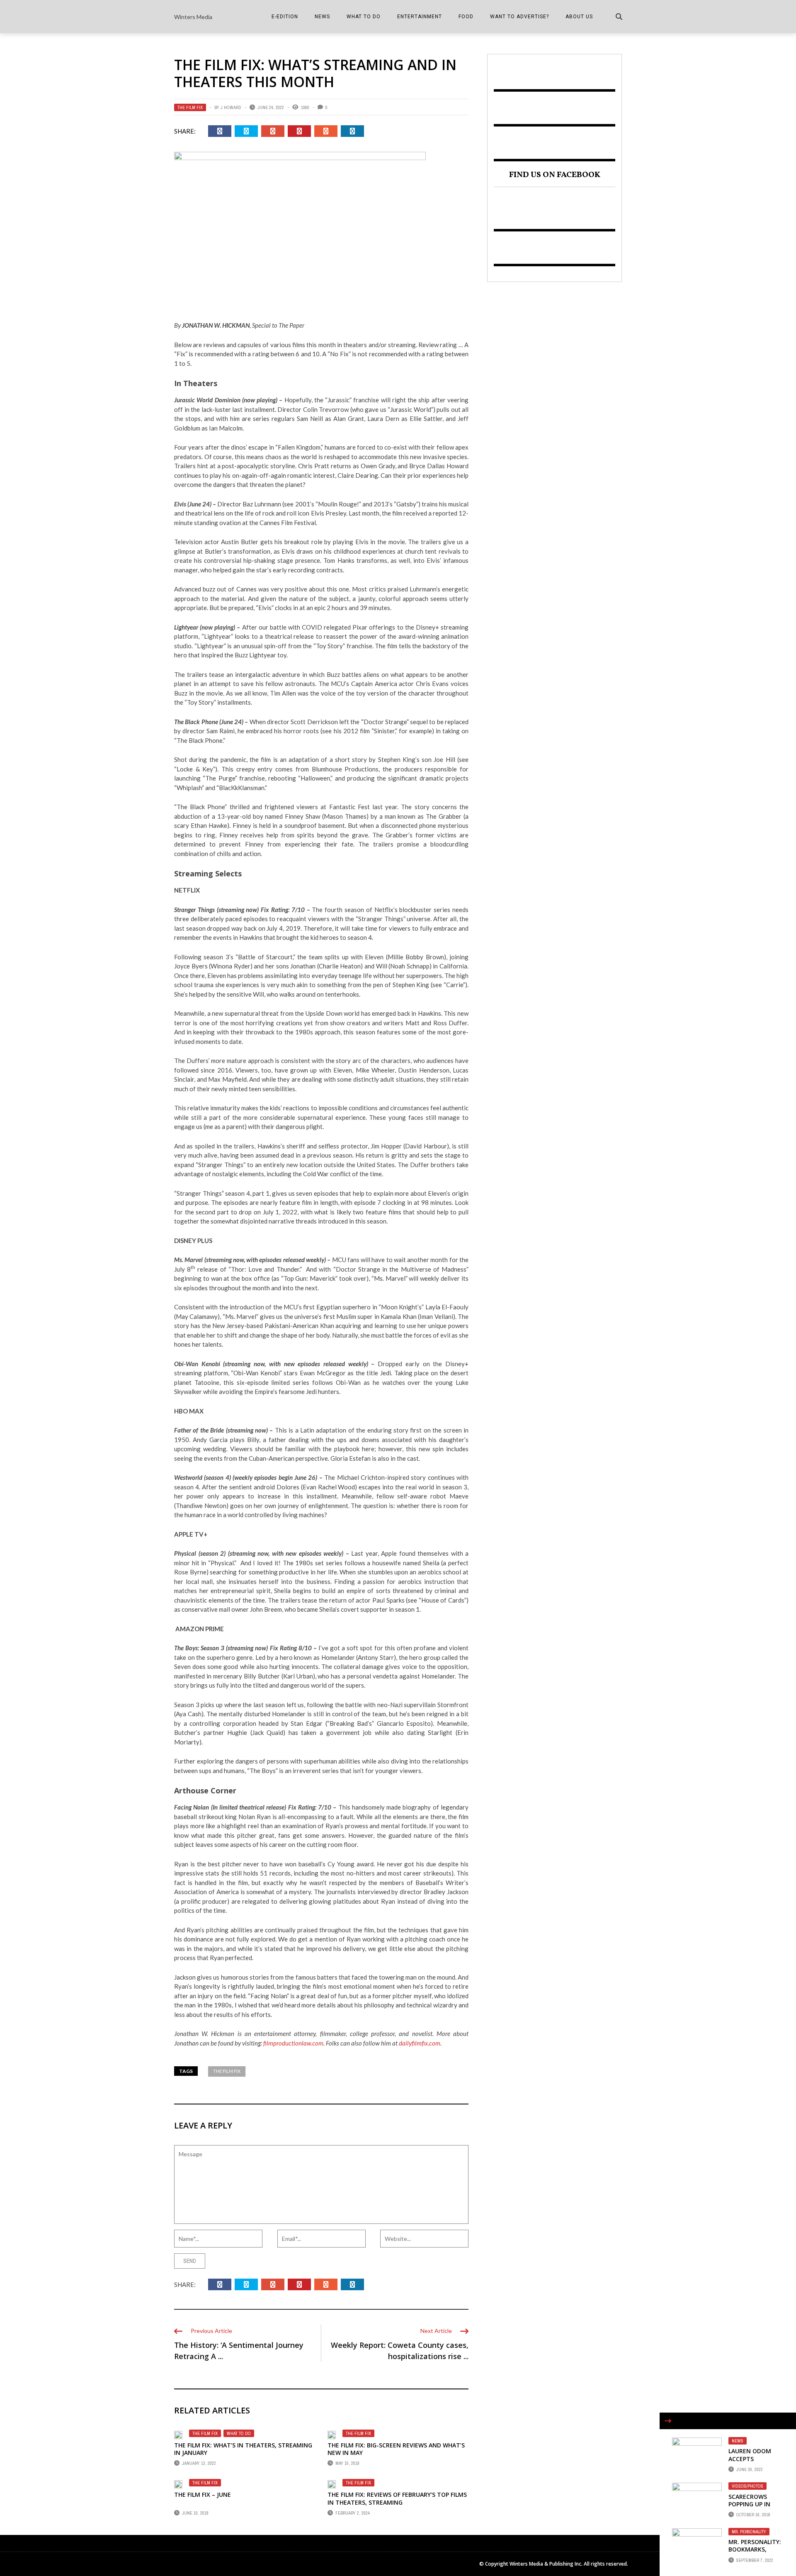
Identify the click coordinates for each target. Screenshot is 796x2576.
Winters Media (193, 17)
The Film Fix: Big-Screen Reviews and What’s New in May (396, 2449)
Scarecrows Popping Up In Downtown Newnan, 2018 (750, 2508)
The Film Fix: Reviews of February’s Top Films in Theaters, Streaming (397, 2498)
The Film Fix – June (203, 2495)
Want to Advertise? (519, 17)
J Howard (231, 107)
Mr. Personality (749, 2532)
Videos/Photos (747, 2486)
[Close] (668, 2421)
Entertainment (420, 17)
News (322, 17)
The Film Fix (190, 107)
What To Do (364, 17)
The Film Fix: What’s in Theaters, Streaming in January (243, 2449)
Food (466, 17)
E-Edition (285, 17)
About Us (579, 17)
